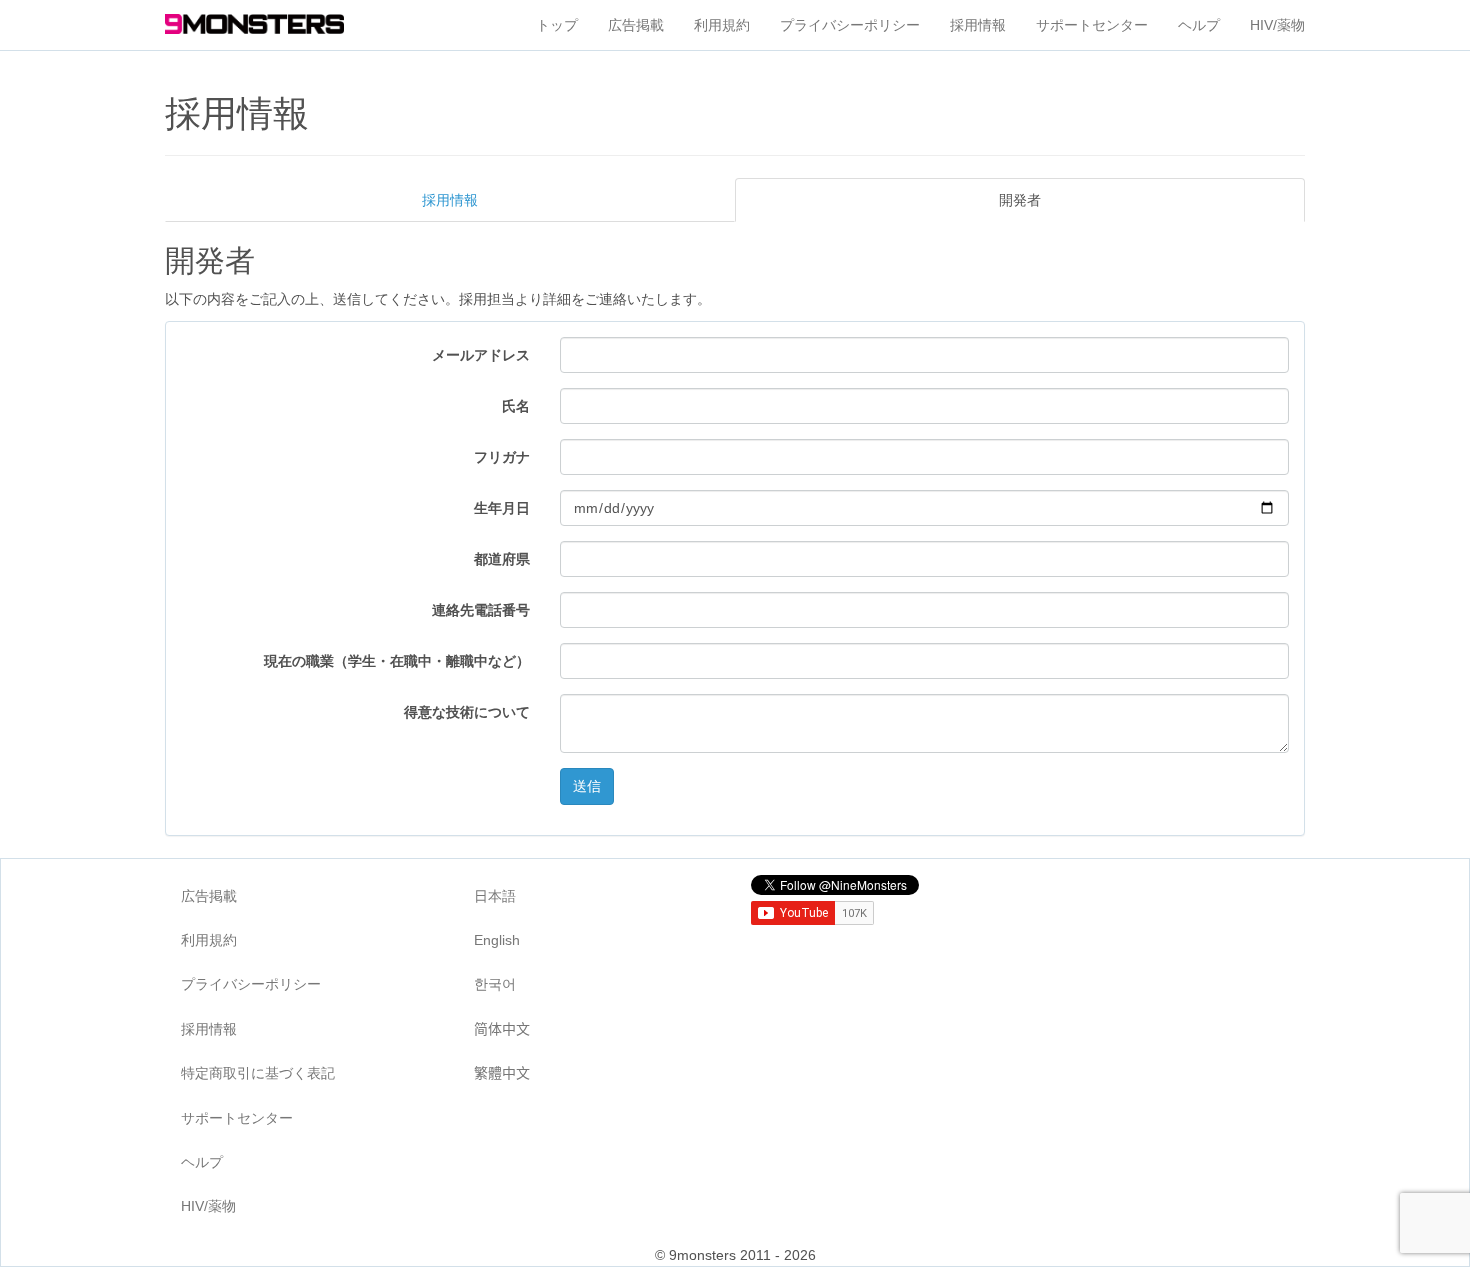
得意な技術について (467, 712)
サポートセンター (1092, 25)
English (497, 940)
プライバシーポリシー (850, 25)
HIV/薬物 (1277, 25)
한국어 (495, 984)
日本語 (495, 896)
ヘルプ (1199, 25)
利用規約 (722, 25)
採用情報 (978, 25)
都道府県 (502, 559)
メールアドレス (481, 355)
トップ (557, 25)
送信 (587, 786)
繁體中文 (502, 1073)
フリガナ (502, 457)
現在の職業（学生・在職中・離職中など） (397, 661)
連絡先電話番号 (481, 610)
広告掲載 (636, 25)
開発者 (1020, 200)
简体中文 (502, 1029)
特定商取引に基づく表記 (258, 1073)
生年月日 (502, 508)
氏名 (516, 406)
